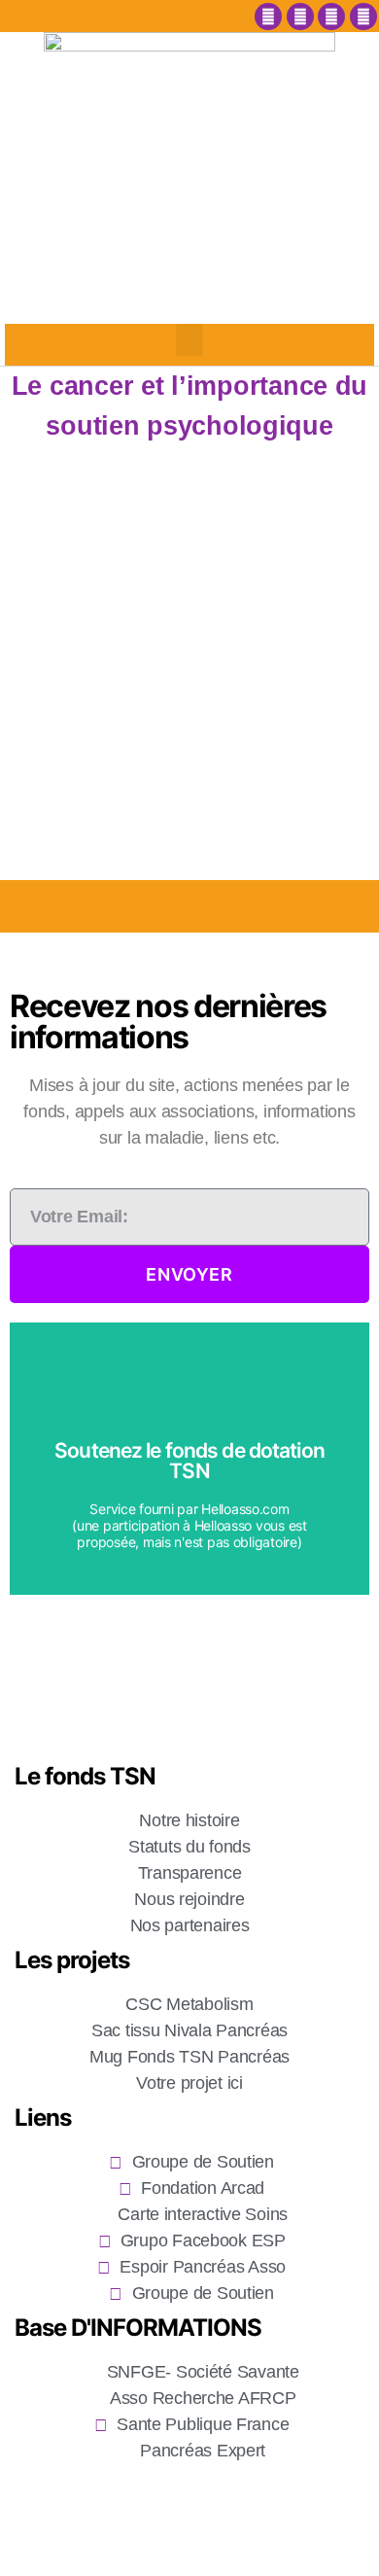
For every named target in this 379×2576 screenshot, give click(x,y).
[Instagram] (300, 17)
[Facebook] (268, 17)
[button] (189, 340)
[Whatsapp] (363, 17)
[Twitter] (331, 17)
